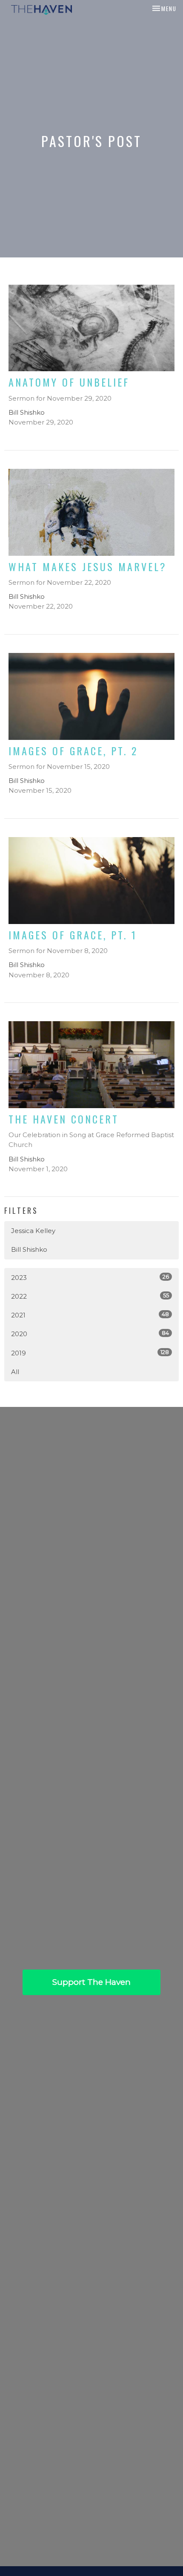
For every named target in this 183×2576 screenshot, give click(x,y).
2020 (90, 1334)
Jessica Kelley (33, 1231)
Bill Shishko (29, 1249)
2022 (90, 1296)
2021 (90, 1315)
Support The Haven (91, 1982)
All (15, 1372)
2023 (90, 1277)
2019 (90, 1353)
